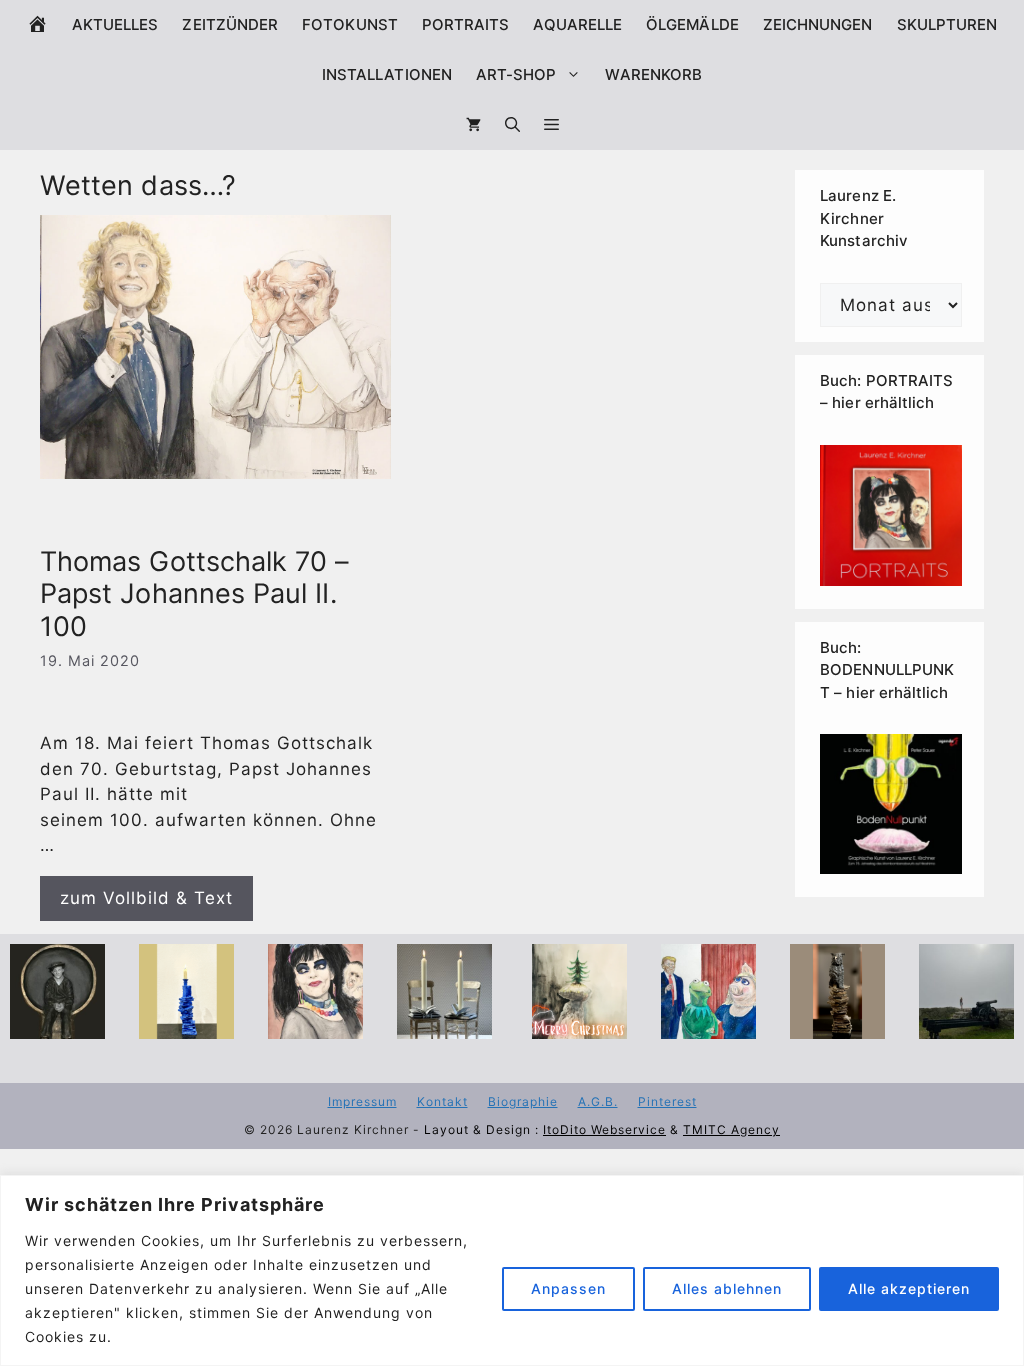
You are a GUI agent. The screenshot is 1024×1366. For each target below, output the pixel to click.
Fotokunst (350, 24)
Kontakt (442, 1101)
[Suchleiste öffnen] (512, 125)
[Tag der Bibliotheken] (837, 1026)
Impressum (362, 1101)
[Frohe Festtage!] (579, 1026)
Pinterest (667, 1101)
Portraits (466, 24)
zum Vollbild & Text (146, 898)
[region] (512, 1270)
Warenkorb (653, 74)
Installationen (387, 74)
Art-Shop (516, 74)
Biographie (523, 1101)
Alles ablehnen (727, 1288)
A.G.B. (598, 1101)
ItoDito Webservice (604, 1129)
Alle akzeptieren (909, 1288)
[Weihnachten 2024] (444, 1026)
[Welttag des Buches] (186, 1026)
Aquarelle (577, 24)
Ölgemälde (692, 24)
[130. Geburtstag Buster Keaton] (57, 1026)
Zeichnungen (818, 24)
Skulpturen (947, 24)
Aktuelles (115, 24)
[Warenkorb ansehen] (473, 125)
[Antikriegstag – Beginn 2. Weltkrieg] (966, 1026)
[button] (551, 125)
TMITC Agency (731, 1129)
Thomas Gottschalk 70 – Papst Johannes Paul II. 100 (195, 594)
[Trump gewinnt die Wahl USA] (708, 1026)
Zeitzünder (230, 24)
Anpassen (568, 1288)
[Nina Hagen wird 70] (315, 1026)
